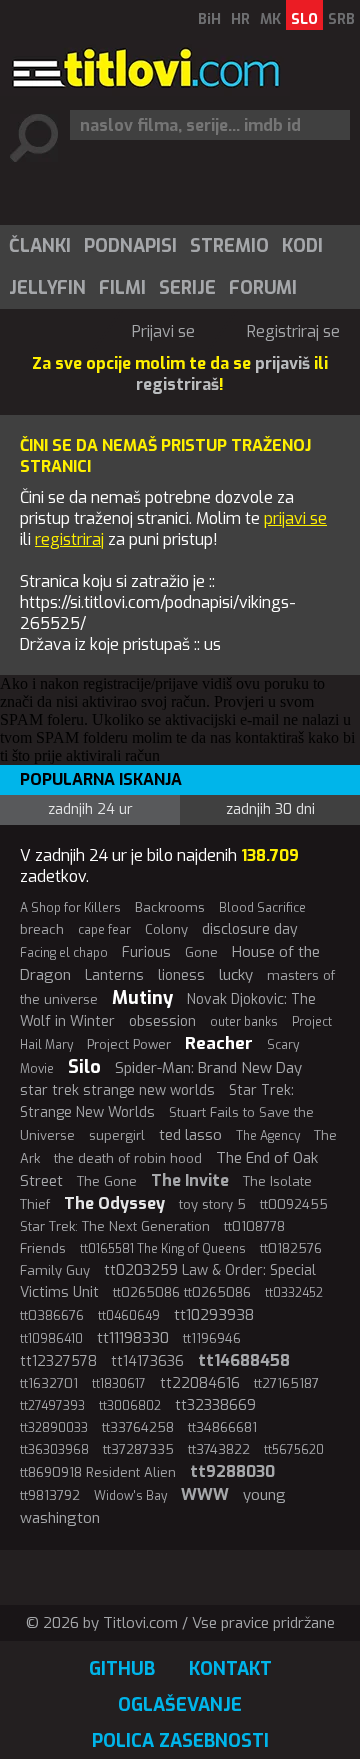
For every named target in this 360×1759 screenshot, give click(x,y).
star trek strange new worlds (117, 1090)
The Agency (268, 1136)
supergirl (117, 1135)
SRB (341, 19)
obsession (162, 1021)
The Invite (190, 1180)
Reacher (219, 1043)
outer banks (244, 1022)
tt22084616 (200, 1383)
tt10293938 (214, 1315)
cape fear (104, 930)
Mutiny (142, 998)
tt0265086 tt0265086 (182, 1292)
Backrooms (170, 907)
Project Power (129, 1044)
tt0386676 (52, 1315)
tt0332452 (294, 1293)
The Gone (107, 1181)
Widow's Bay (130, 1496)
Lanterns (114, 975)
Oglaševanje (180, 1705)
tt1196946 (212, 1338)
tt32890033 (54, 1428)
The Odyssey (114, 1203)
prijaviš (282, 363)
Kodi (302, 246)
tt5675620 (294, 1450)
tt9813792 (50, 1495)
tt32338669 (215, 1405)
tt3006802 (130, 1406)
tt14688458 (244, 1360)
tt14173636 (147, 1361)
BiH (209, 19)
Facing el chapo (64, 953)
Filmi (122, 288)
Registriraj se (293, 331)
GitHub (122, 1669)
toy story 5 (212, 1204)
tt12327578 (58, 1361)
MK (270, 19)
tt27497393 (52, 1406)
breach (42, 929)
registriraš (177, 384)
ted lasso (190, 1135)
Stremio (229, 246)
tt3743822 (219, 1449)
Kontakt (230, 1669)
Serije (187, 288)
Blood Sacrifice (262, 908)
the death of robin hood (128, 1158)
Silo (84, 1067)
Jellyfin (47, 288)
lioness (181, 975)
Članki (40, 246)
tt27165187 (286, 1383)
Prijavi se (163, 331)
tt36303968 (54, 1450)
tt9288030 (232, 1471)
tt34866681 (222, 1427)
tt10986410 (51, 1339)
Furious (146, 952)
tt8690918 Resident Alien (98, 1472)
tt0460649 (129, 1316)
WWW (205, 1494)
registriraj (69, 539)
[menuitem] (39, 246)
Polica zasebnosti (180, 1741)
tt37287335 (138, 1449)
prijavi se (295, 518)
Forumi (263, 288)
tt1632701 (49, 1383)
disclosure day (250, 929)
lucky (236, 975)
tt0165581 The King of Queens (163, 1249)
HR (240, 19)
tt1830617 (119, 1384)
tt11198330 (133, 1338)
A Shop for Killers (70, 908)
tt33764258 (138, 1427)
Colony (166, 929)
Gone (201, 952)
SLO (304, 19)
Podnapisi (130, 246)
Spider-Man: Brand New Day (208, 1068)
